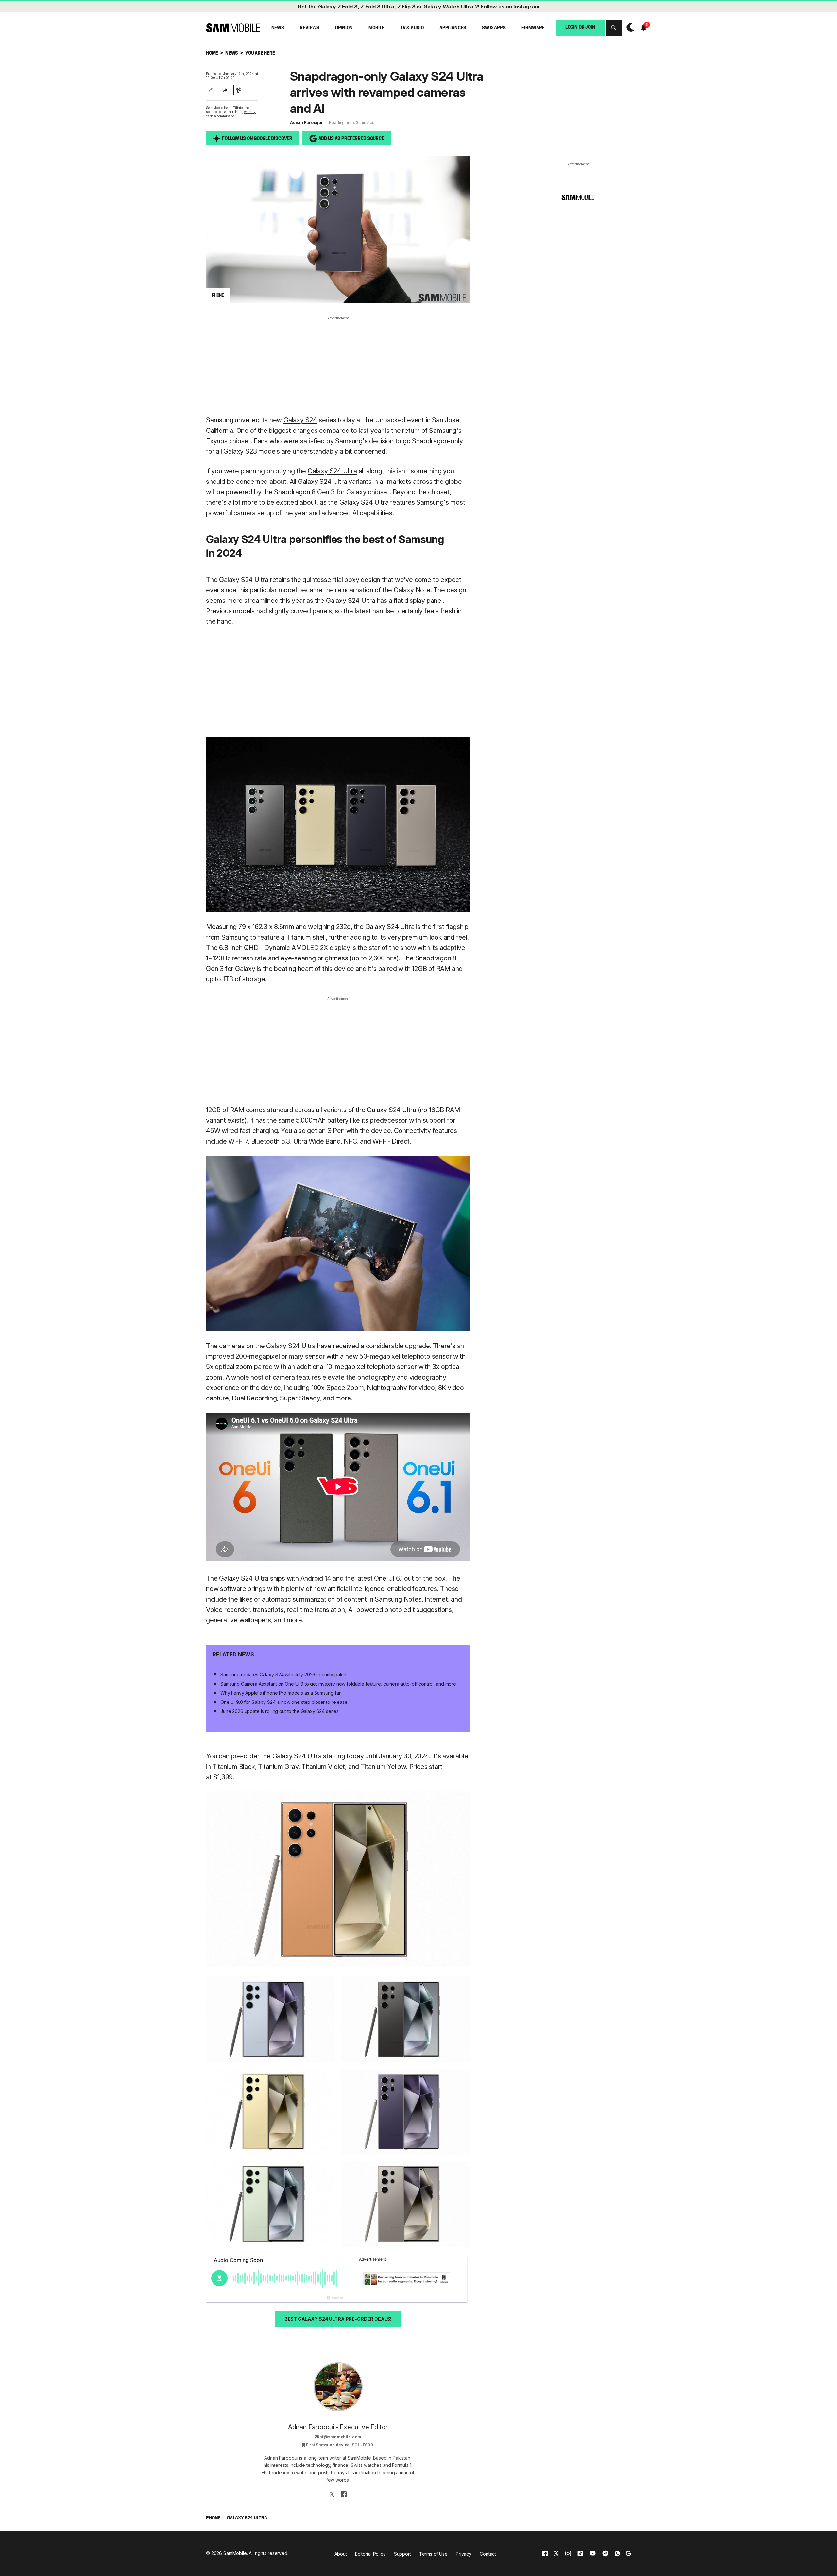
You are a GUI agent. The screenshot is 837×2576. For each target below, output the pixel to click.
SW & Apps (494, 28)
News (278, 28)
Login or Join (580, 27)
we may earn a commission (231, 114)
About (341, 2554)
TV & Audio (412, 28)
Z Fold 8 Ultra (377, 7)
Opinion (344, 28)
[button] (614, 28)
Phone (213, 2518)
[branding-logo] (233, 28)
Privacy (464, 2554)
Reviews (309, 28)
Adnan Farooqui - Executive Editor (338, 2427)
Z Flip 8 (406, 7)
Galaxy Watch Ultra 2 (451, 7)
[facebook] (545, 2554)
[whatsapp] (617, 2554)
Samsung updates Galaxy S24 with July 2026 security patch (283, 1675)
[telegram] (605, 2554)
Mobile (376, 28)
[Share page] (225, 90)
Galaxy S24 (300, 420)
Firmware (533, 28)
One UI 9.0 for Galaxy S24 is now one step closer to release (284, 1702)
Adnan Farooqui (306, 122)
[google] (628, 2554)
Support (402, 2554)
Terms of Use (433, 2554)
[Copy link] (211, 90)
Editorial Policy (370, 2554)
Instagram (526, 7)
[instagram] (568, 2554)
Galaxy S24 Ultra (332, 471)
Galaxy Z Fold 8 (338, 7)
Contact (488, 2554)
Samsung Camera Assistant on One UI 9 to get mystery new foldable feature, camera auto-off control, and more (338, 1684)
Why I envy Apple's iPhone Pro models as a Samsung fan (281, 1693)
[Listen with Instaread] (239, 90)
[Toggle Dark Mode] (629, 28)
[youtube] (593, 2554)
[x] (556, 2554)
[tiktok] (580, 2554)
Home (212, 53)
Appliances (453, 28)
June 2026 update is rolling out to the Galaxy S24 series (280, 1711)
